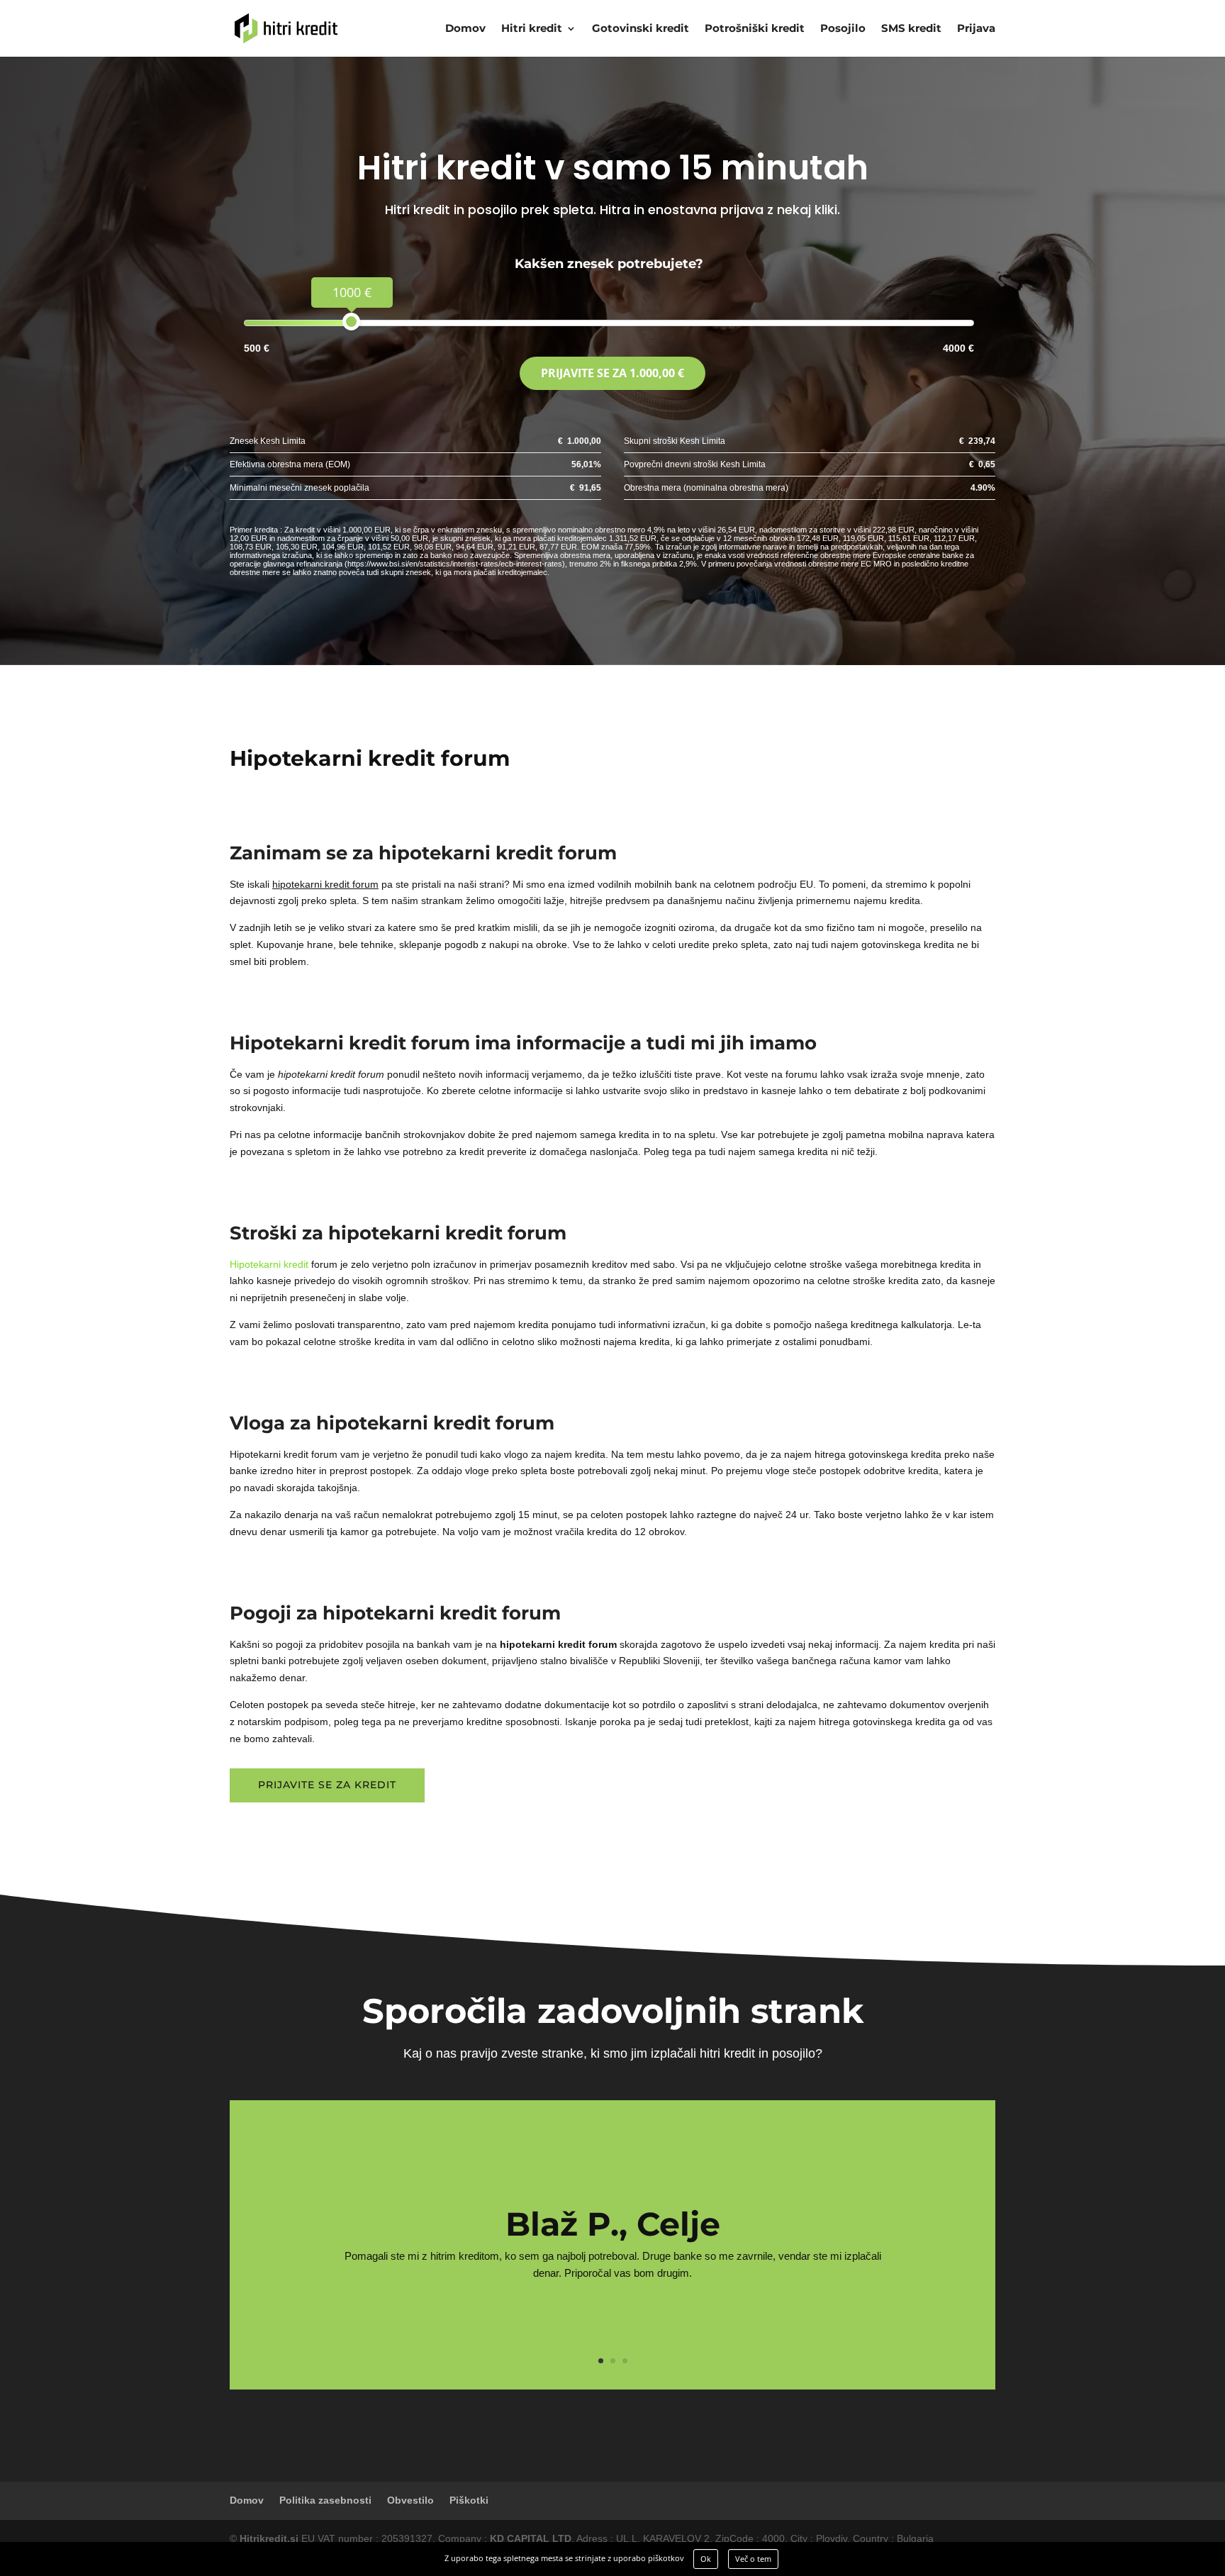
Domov (465, 29)
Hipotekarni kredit (269, 1264)
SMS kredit (911, 29)
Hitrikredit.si (269, 2538)
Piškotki (469, 2500)
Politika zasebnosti (325, 2500)
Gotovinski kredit (641, 29)
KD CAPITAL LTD (531, 2538)
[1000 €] (351, 322)
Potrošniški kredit (755, 29)
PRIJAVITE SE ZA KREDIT (327, 1785)
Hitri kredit (532, 29)
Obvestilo (410, 2500)
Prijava (976, 29)
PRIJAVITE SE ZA (612, 373)
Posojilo (843, 29)
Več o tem (753, 2559)
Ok (706, 2559)
